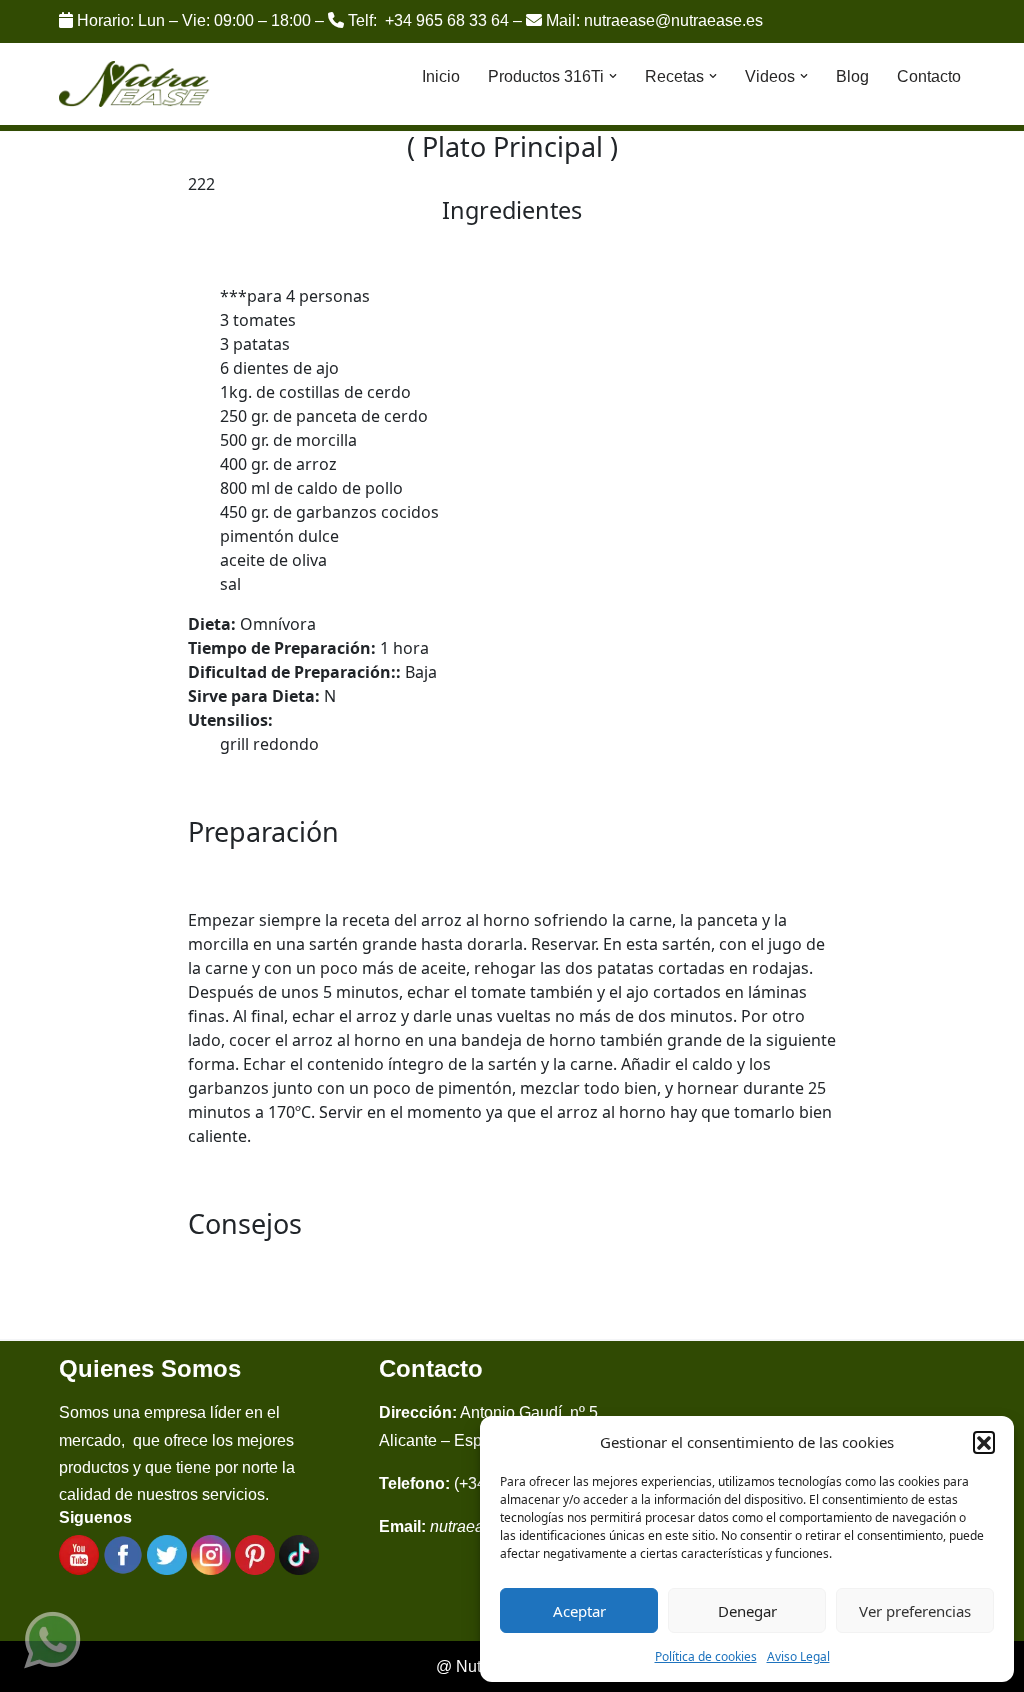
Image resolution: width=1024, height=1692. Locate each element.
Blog (852, 76)
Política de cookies (706, 1656)
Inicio (441, 76)
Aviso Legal (798, 1656)
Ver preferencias (915, 1611)
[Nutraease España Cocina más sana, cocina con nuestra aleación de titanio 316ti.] (134, 84)
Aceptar (579, 1611)
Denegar (747, 1611)
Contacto (929, 76)
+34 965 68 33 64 (447, 20)
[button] (984, 1442)
